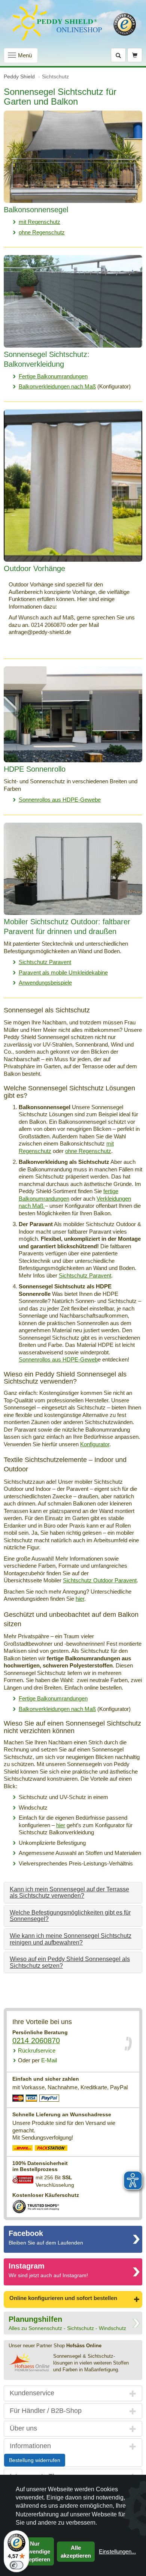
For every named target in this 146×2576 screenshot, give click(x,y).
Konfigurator (95, 1444)
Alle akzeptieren (76, 2552)
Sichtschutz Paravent (45, 962)
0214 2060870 (36, 2041)
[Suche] (118, 55)
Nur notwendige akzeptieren (35, 2551)
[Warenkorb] (135, 55)
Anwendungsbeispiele (45, 983)
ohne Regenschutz (42, 232)
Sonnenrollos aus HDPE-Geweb (58, 1359)
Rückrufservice (37, 2050)
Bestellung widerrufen (35, 2460)
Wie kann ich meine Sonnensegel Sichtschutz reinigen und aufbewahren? (71, 1939)
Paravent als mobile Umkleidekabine (63, 972)
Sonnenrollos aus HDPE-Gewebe (60, 800)
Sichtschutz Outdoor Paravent (100, 1580)
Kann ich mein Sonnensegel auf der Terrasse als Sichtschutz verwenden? (69, 1893)
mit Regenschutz (39, 222)
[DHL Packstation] (51, 2149)
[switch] (16, 2565)
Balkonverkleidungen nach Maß (57, 386)
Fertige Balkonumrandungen (53, 376)
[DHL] (23, 2149)
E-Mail (37, 2060)
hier (80, 1599)
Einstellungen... (117, 2551)
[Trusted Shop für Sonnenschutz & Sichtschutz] (36, 2206)
